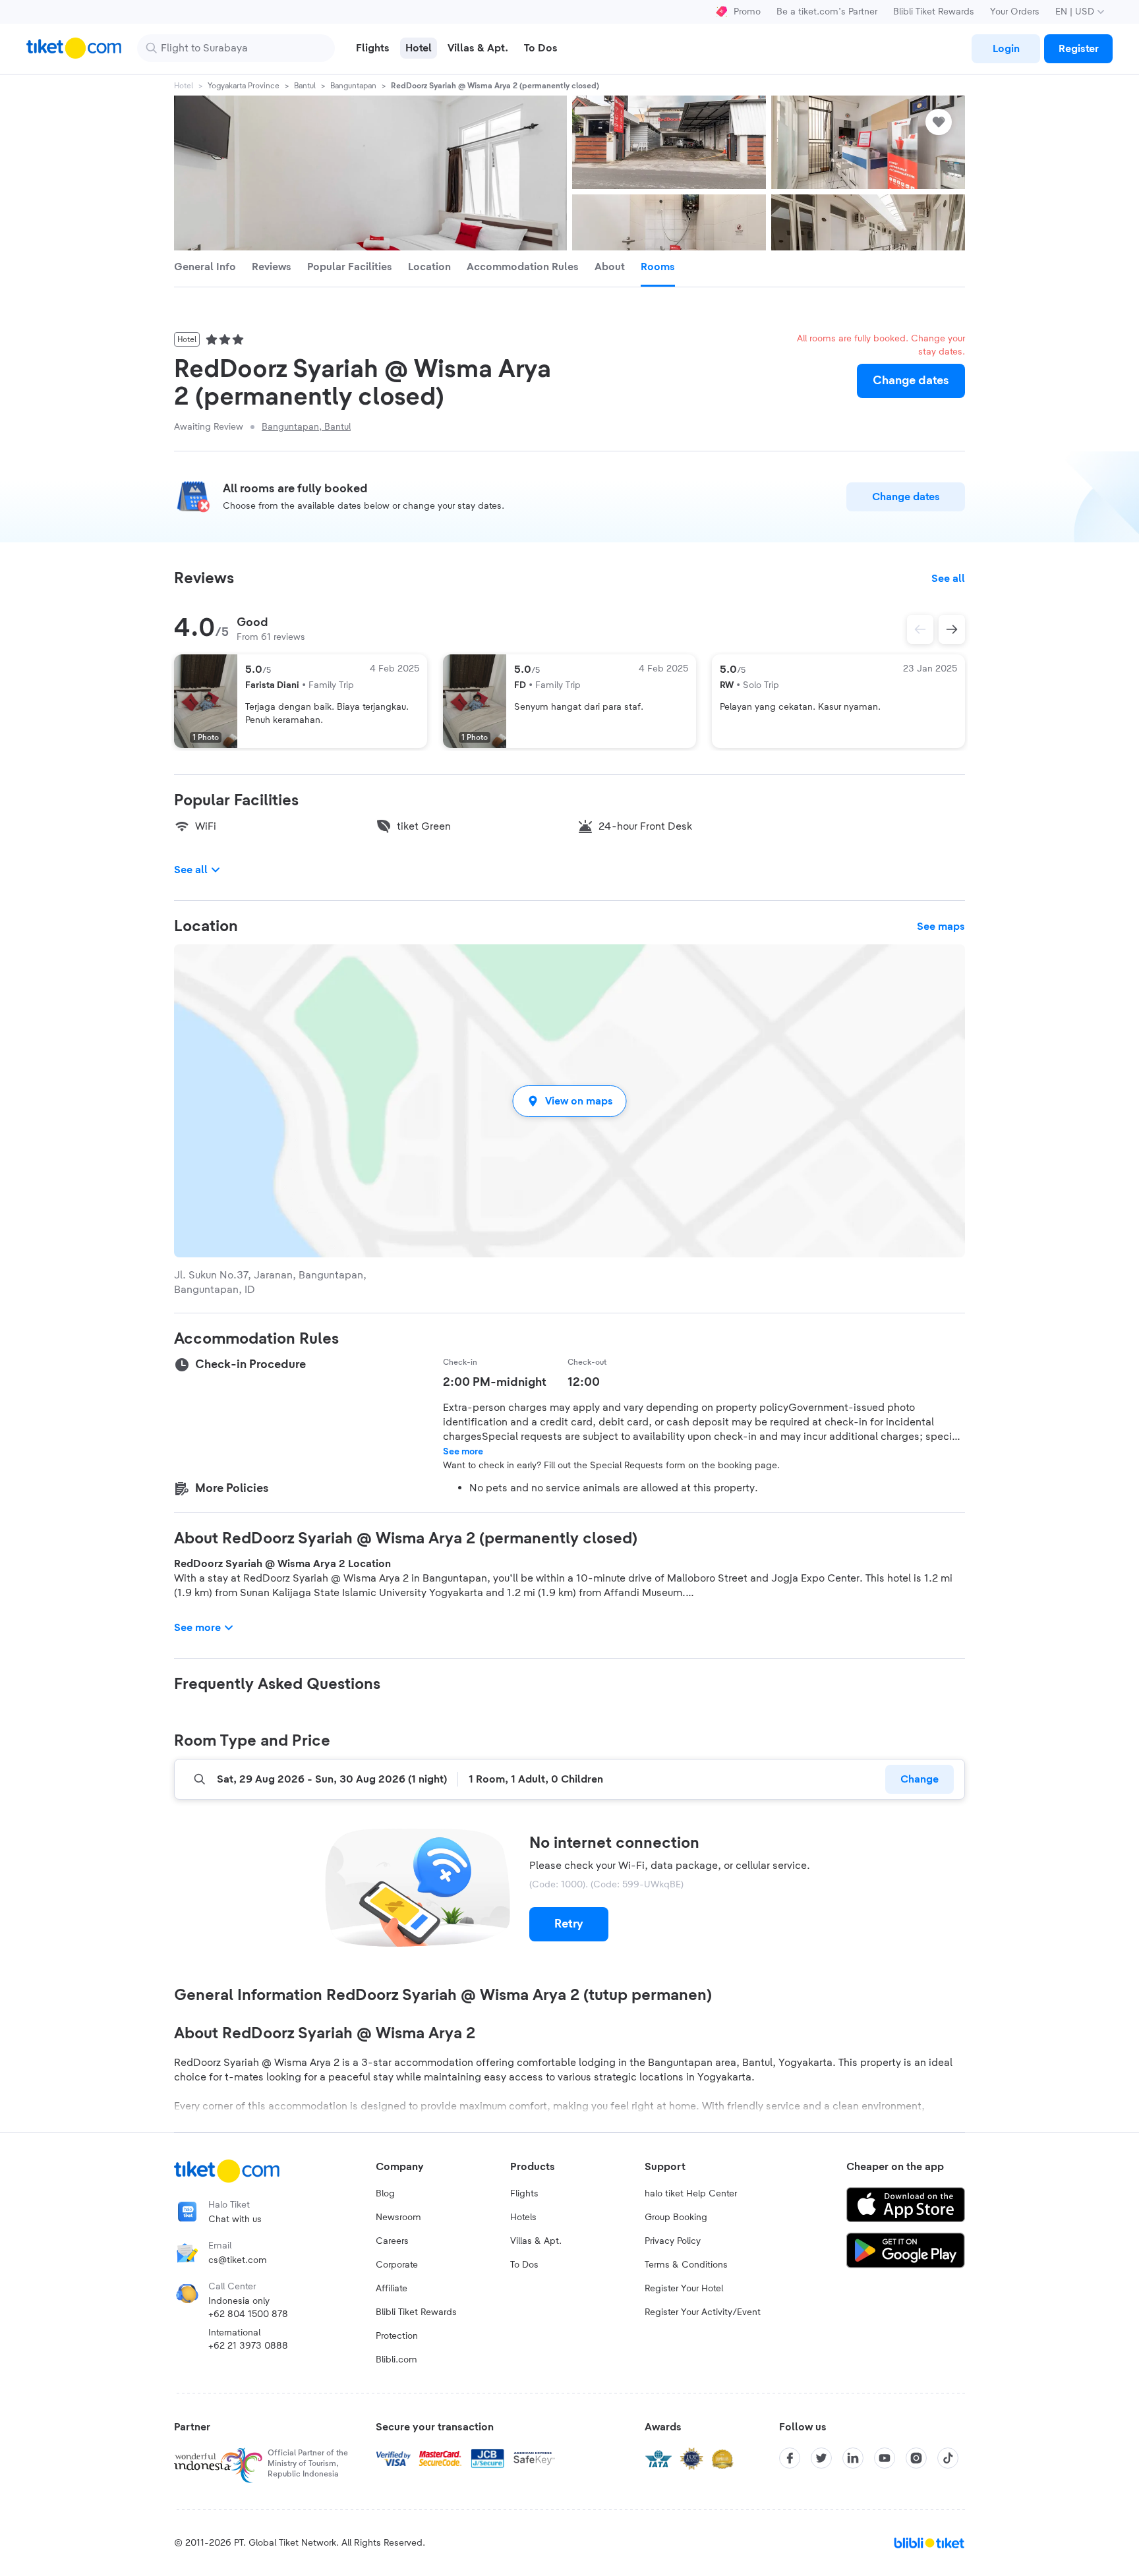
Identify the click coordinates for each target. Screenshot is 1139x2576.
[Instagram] (916, 2458)
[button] (569, 1101)
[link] (1006, 49)
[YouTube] (885, 2458)
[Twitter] (821, 2458)
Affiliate (392, 2289)
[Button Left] (920, 629)
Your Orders (1015, 12)
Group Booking (676, 2218)
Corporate (397, 2265)
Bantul (305, 86)
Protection (397, 2336)
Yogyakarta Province (244, 86)
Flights (524, 2194)
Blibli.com (396, 2360)
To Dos (524, 2265)
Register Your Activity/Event (703, 2312)
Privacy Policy (673, 2241)
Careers (392, 2241)
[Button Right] (952, 629)
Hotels (523, 2218)
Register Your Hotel (684, 2289)
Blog (385, 2194)
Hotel (184, 86)
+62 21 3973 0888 (248, 2346)
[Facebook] (790, 2458)
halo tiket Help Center (691, 2194)
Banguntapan (353, 86)
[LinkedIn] (853, 2458)
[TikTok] (948, 2458)
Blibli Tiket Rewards (934, 12)
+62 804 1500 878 (248, 2314)
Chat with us (235, 2219)
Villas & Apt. (536, 2241)
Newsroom (398, 2218)
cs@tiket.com (238, 2260)
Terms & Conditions (686, 2265)
